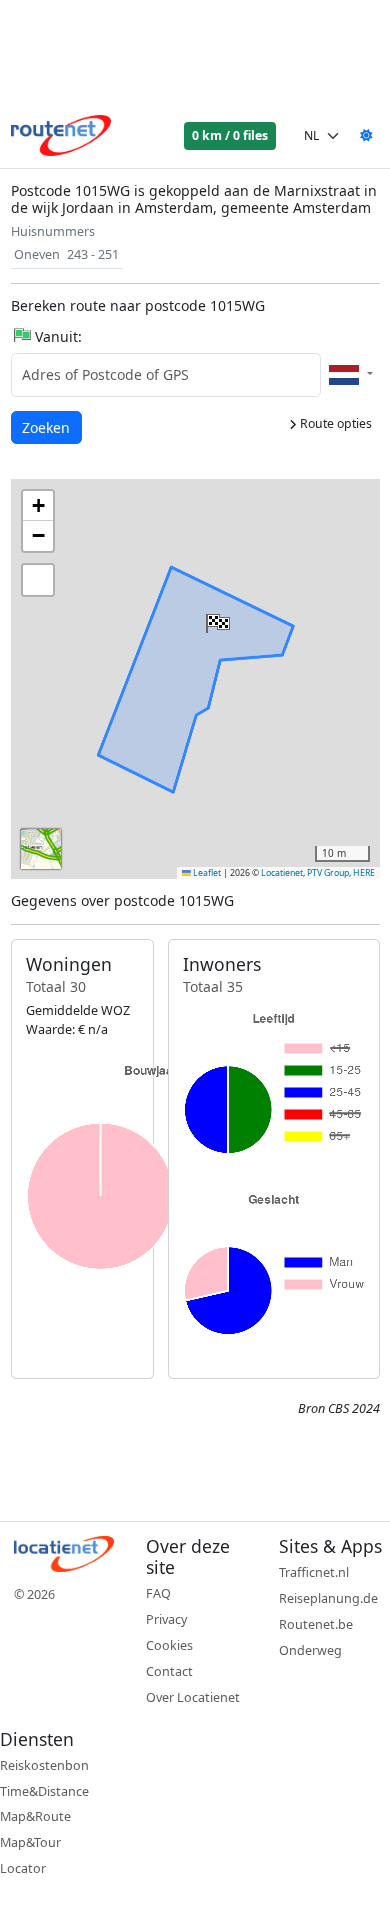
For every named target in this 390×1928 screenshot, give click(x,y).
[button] (216, 619)
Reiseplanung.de (328, 1598)
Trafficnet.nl (314, 1572)
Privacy (166, 1619)
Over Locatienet (193, 1697)
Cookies (169, 1645)
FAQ (158, 1593)
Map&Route (35, 1816)
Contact (169, 1671)
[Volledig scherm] (38, 580)
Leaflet (206, 873)
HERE (364, 873)
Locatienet (282, 873)
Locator (23, 1868)
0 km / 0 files (230, 135)
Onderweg (310, 1650)
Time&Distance (44, 1791)
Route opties (334, 423)
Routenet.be (316, 1624)
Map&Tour (30, 1842)
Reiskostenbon (44, 1765)
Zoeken (47, 427)
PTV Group (328, 873)
